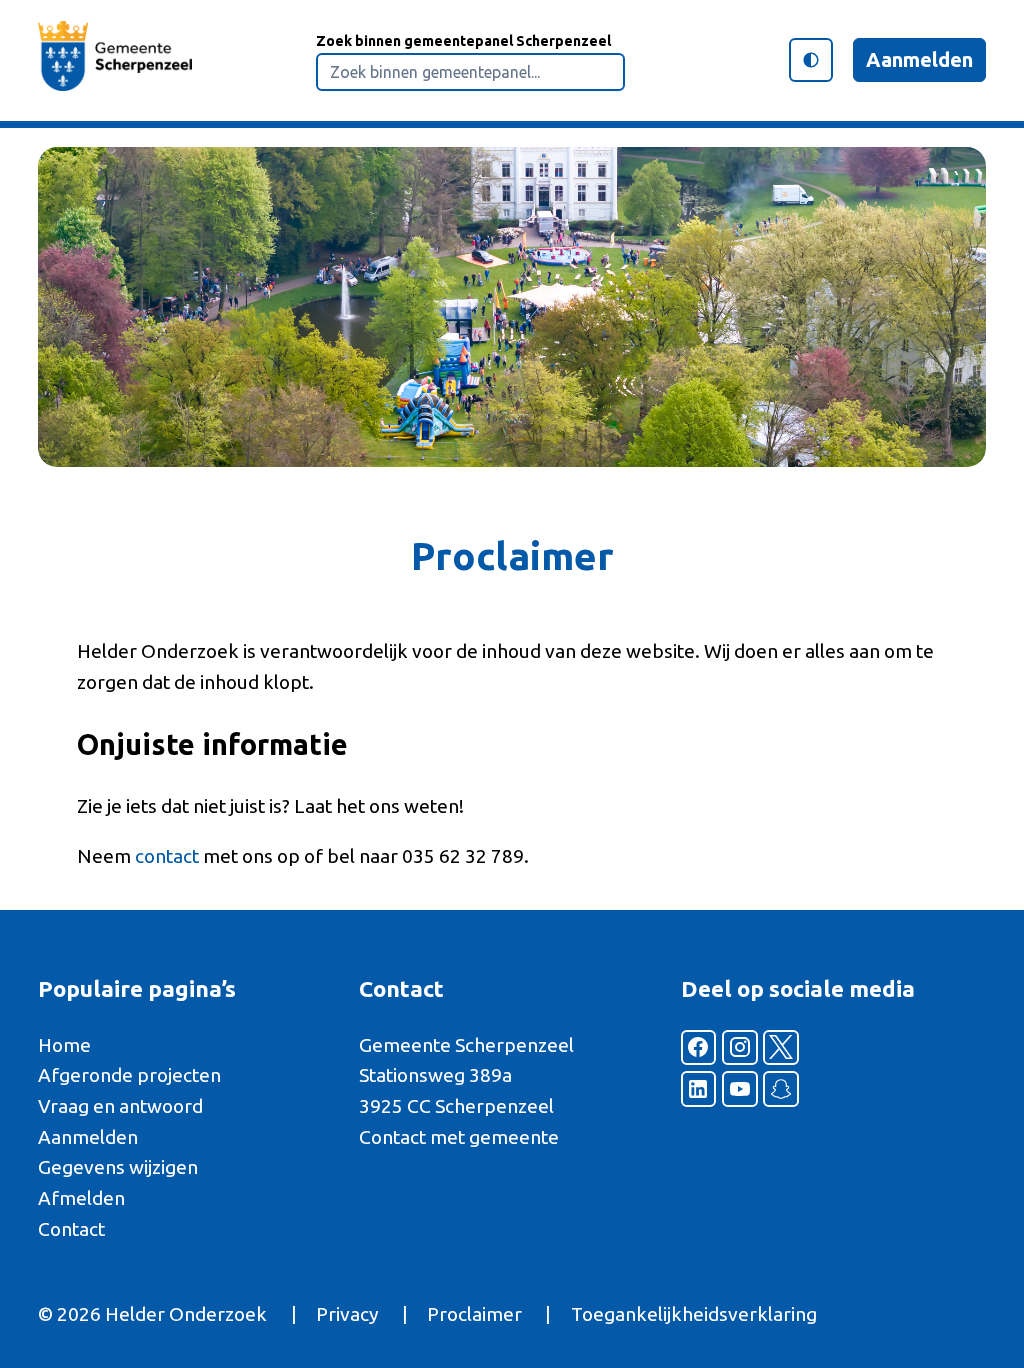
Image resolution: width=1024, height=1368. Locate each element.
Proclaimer (474, 1314)
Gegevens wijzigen (118, 1167)
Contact (71, 1229)
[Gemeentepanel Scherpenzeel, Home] (115, 60)
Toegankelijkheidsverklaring (694, 1314)
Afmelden (81, 1198)
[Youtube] (740, 1089)
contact (167, 856)
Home (64, 1045)
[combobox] (470, 72)
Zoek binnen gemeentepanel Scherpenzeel (463, 41)
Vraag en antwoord (120, 1106)
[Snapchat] (781, 1089)
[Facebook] (699, 1048)
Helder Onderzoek (186, 1314)
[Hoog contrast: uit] (811, 60)
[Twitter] (781, 1048)
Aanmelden (919, 59)
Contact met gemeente (459, 1137)
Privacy (347, 1314)
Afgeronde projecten (129, 1075)
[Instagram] (740, 1048)
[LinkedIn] (699, 1089)
